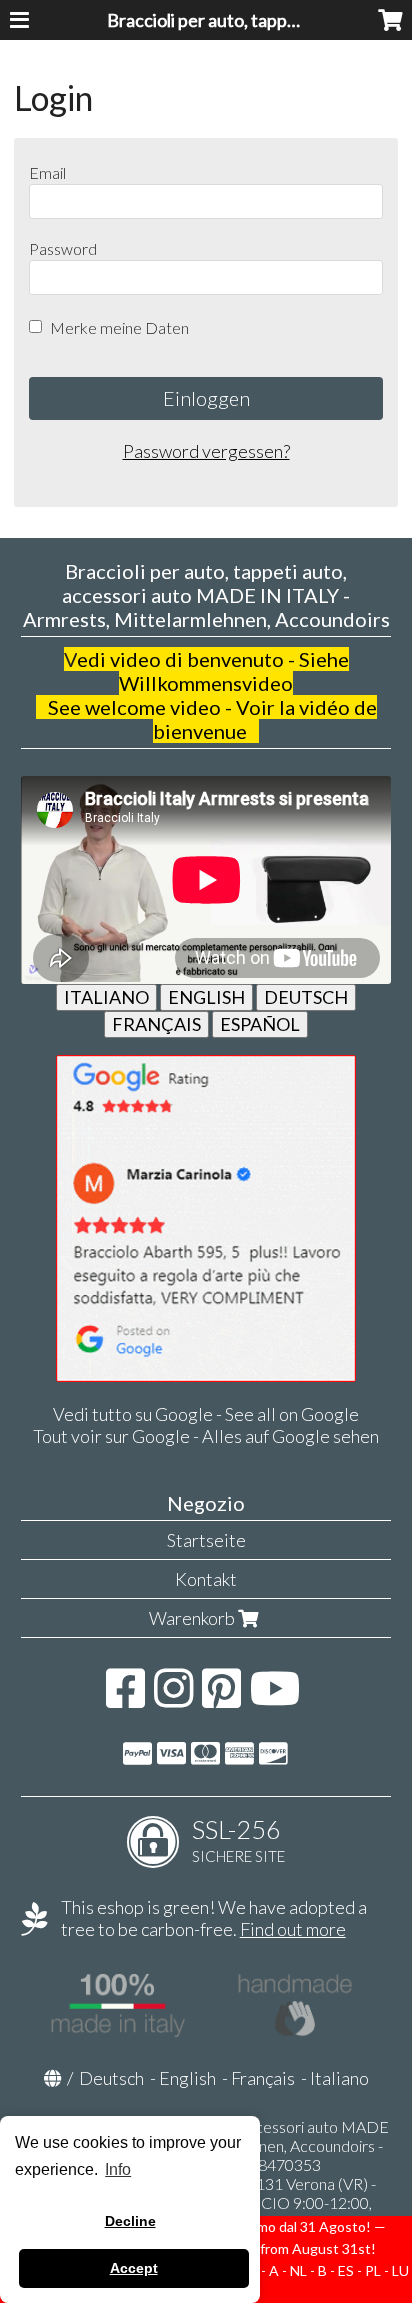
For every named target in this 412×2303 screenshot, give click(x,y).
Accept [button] (134, 2268)
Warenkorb (193, 1618)
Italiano (339, 2078)
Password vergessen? (206, 451)
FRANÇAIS (156, 1024)
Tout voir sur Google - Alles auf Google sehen (206, 1436)
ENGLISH (206, 997)
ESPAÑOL (260, 1024)
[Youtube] (275, 1698)
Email (47, 172)
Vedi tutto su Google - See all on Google (206, 1414)
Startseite (206, 1540)
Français (263, 2078)
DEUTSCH (306, 997)
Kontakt (206, 1579)
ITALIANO (106, 997)
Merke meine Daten (119, 327)
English (187, 2078)
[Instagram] (173, 1698)
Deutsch (111, 2078)
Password (63, 248)
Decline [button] (130, 2221)
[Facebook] (125, 1698)
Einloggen (206, 398)
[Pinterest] (221, 1698)
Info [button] (118, 2169)
